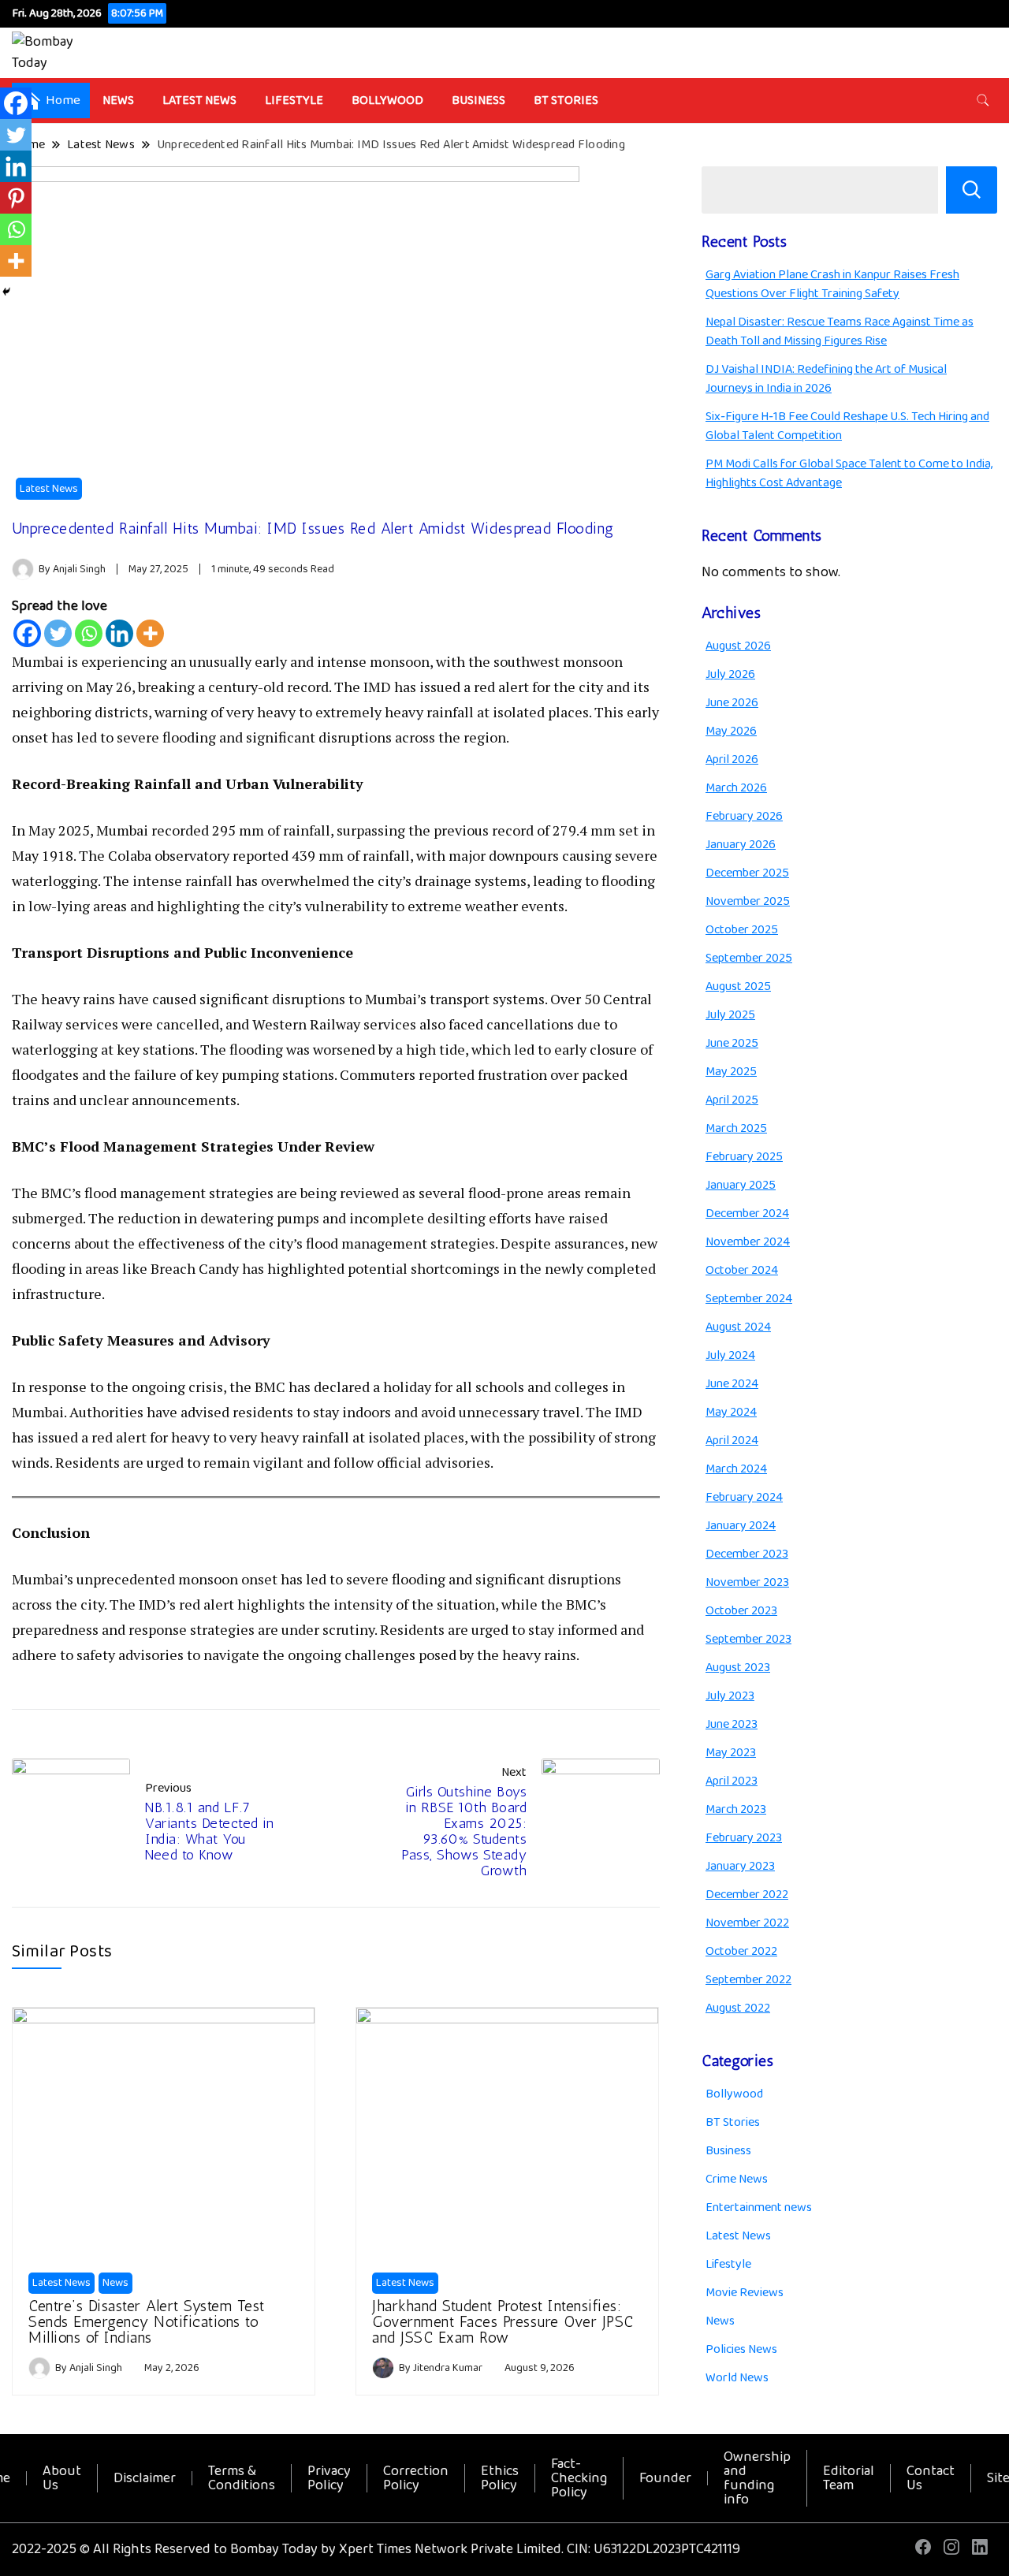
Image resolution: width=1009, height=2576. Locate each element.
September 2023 (748, 1639)
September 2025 (749, 958)
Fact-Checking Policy (579, 2478)
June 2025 (732, 1043)
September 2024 (749, 1299)
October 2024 (742, 1270)
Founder (665, 2478)
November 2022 (747, 1923)
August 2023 (738, 1668)
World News (737, 2378)
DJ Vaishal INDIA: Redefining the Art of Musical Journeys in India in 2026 (826, 379)
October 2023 (741, 1611)
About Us (62, 2478)
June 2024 (732, 1384)
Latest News (199, 101)
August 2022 (738, 2008)
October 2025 (742, 930)
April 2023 (732, 1781)
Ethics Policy (500, 2478)
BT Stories (566, 101)
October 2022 (741, 1951)
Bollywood (387, 101)
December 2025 (747, 873)
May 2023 (731, 1753)
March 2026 (736, 788)
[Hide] (6, 292)
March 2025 (736, 1128)
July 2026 (730, 674)
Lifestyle (294, 101)
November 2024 (748, 1242)
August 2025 (738, 986)
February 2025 (744, 1157)
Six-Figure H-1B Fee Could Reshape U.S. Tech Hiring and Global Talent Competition (847, 426)
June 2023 (732, 1724)
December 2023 (747, 1554)
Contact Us (931, 2478)
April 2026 (732, 759)
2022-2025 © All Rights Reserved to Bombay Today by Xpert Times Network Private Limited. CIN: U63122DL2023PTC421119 (376, 2549)
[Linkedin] (119, 633)
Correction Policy (416, 2478)
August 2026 (738, 646)
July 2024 (730, 1355)
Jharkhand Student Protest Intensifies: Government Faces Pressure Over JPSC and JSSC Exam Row (503, 2321)
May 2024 (731, 1412)
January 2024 (741, 1526)
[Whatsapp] (89, 633)
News (118, 101)
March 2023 (736, 1809)
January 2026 (741, 845)
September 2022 (748, 1980)
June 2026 (732, 703)
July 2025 (730, 1015)
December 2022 (747, 1895)
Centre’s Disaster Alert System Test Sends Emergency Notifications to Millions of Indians (147, 2321)
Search (972, 190)
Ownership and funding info (757, 2478)
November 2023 (747, 1582)
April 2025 (732, 1100)
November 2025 (748, 901)
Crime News (737, 2179)
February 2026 (744, 816)
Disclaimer (145, 2478)
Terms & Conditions (242, 2478)
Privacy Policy (329, 2478)
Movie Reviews (745, 2293)
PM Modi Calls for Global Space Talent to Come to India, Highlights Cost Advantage (849, 473)
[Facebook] (27, 633)
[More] (150, 633)
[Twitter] (58, 633)
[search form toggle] (983, 101)
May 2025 (731, 1072)
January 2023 (740, 1866)
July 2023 (730, 1696)
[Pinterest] (16, 198)
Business (478, 101)
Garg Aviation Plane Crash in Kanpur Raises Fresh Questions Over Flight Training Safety (832, 284)
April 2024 (732, 1441)
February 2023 (744, 1838)
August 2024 (738, 1327)
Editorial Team (849, 2478)
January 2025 (741, 1185)
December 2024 (747, 1214)
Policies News (741, 2349)
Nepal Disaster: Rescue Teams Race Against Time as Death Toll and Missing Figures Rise (840, 331)
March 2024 (736, 1469)
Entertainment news (759, 2207)
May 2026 (731, 731)
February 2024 (744, 1497)
